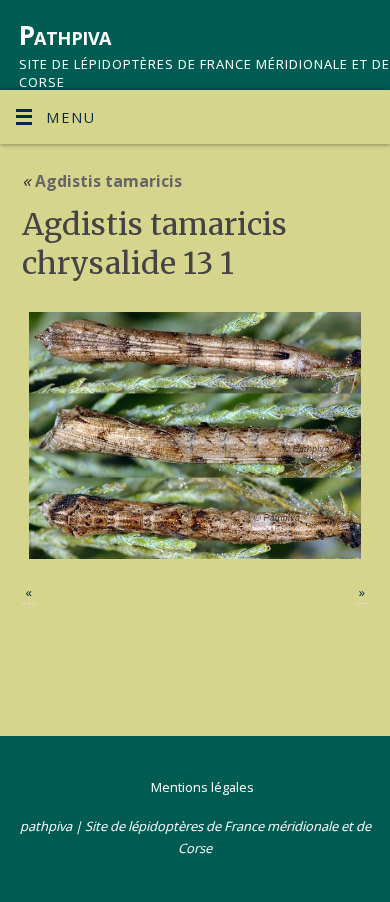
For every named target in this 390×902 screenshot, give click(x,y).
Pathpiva (65, 35)
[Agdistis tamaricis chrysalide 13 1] (195, 435)
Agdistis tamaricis (102, 181)
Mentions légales (202, 787)
